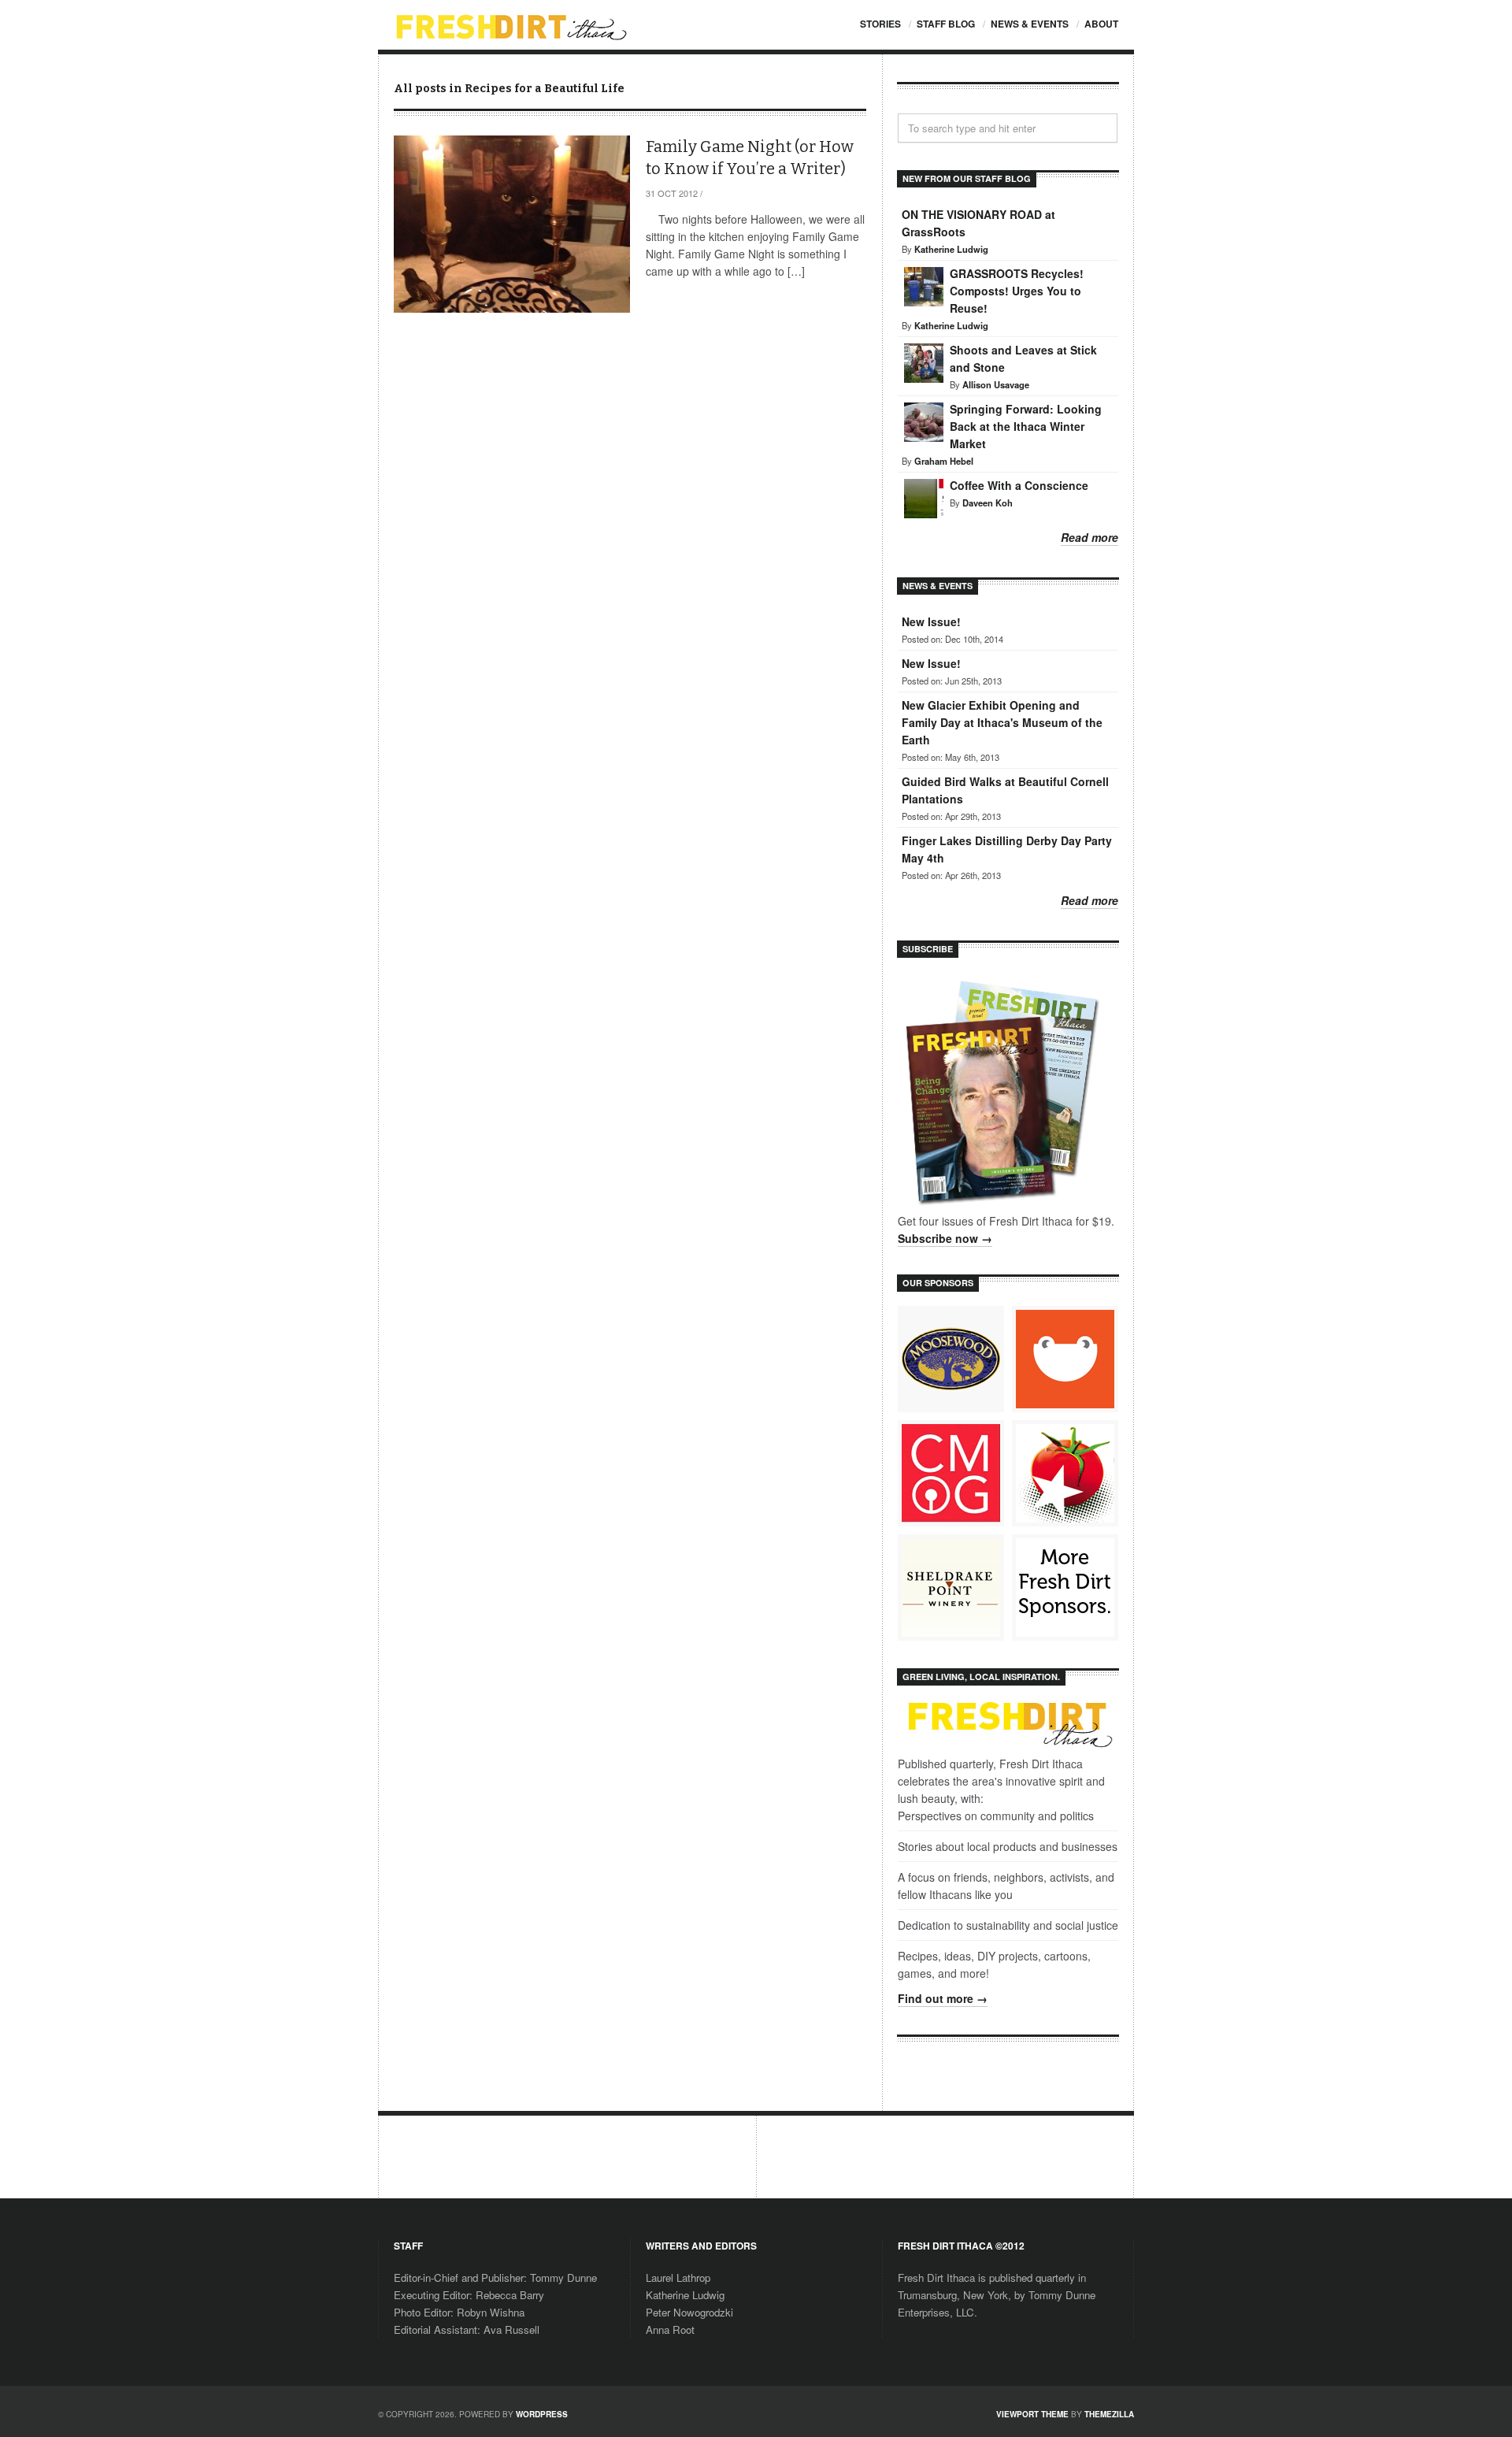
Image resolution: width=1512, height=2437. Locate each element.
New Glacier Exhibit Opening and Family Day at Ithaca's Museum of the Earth (1002, 722)
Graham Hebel (944, 461)
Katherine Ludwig (951, 249)
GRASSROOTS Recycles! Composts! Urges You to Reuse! (1017, 291)
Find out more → (943, 1998)
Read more (1090, 537)
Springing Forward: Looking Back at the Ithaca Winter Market (1026, 426)
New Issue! (931, 621)
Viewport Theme (1032, 2414)
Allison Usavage (996, 384)
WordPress (542, 2414)
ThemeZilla (1109, 2414)
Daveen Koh (988, 503)
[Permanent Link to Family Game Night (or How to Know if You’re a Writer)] (512, 224)
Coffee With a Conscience (1019, 485)
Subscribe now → (945, 1238)
